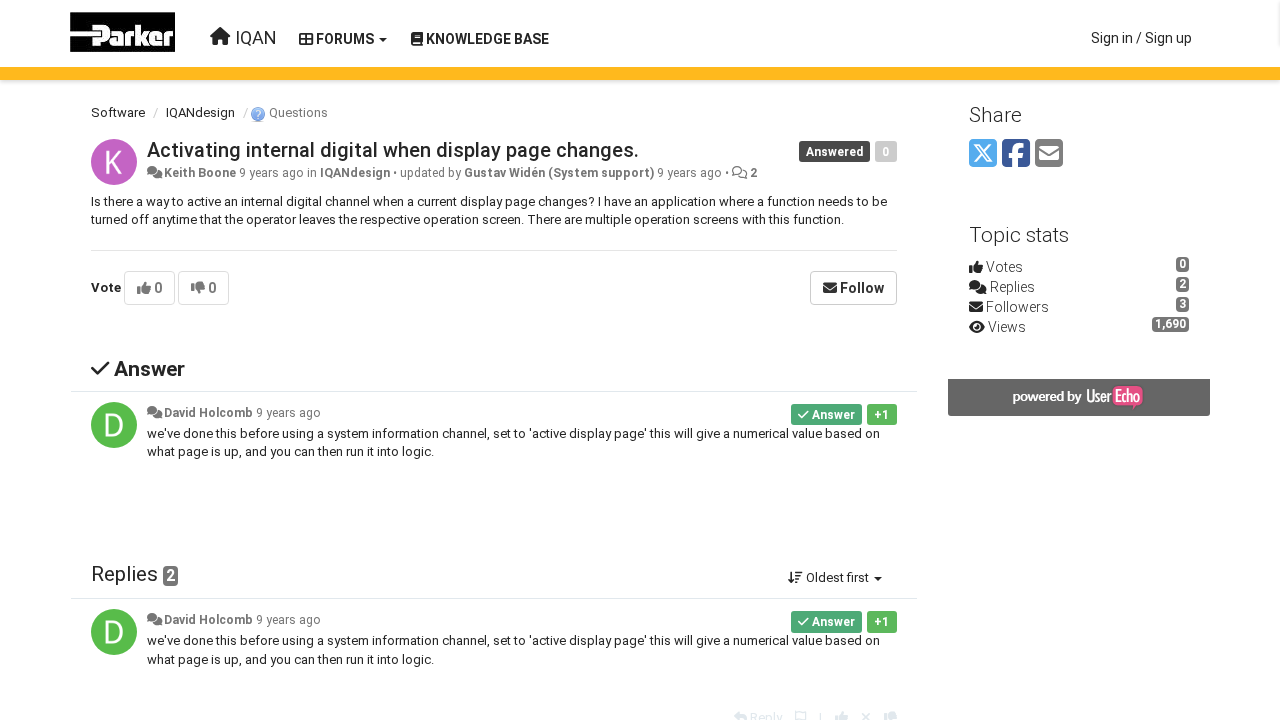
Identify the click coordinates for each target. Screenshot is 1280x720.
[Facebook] (1016, 154)
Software (118, 112)
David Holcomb (208, 413)
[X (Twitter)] (983, 154)
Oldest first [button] (837, 577)
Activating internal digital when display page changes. (393, 150)
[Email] (1049, 154)
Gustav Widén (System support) (559, 173)
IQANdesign (200, 112)
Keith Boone (200, 173)
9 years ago (288, 413)
